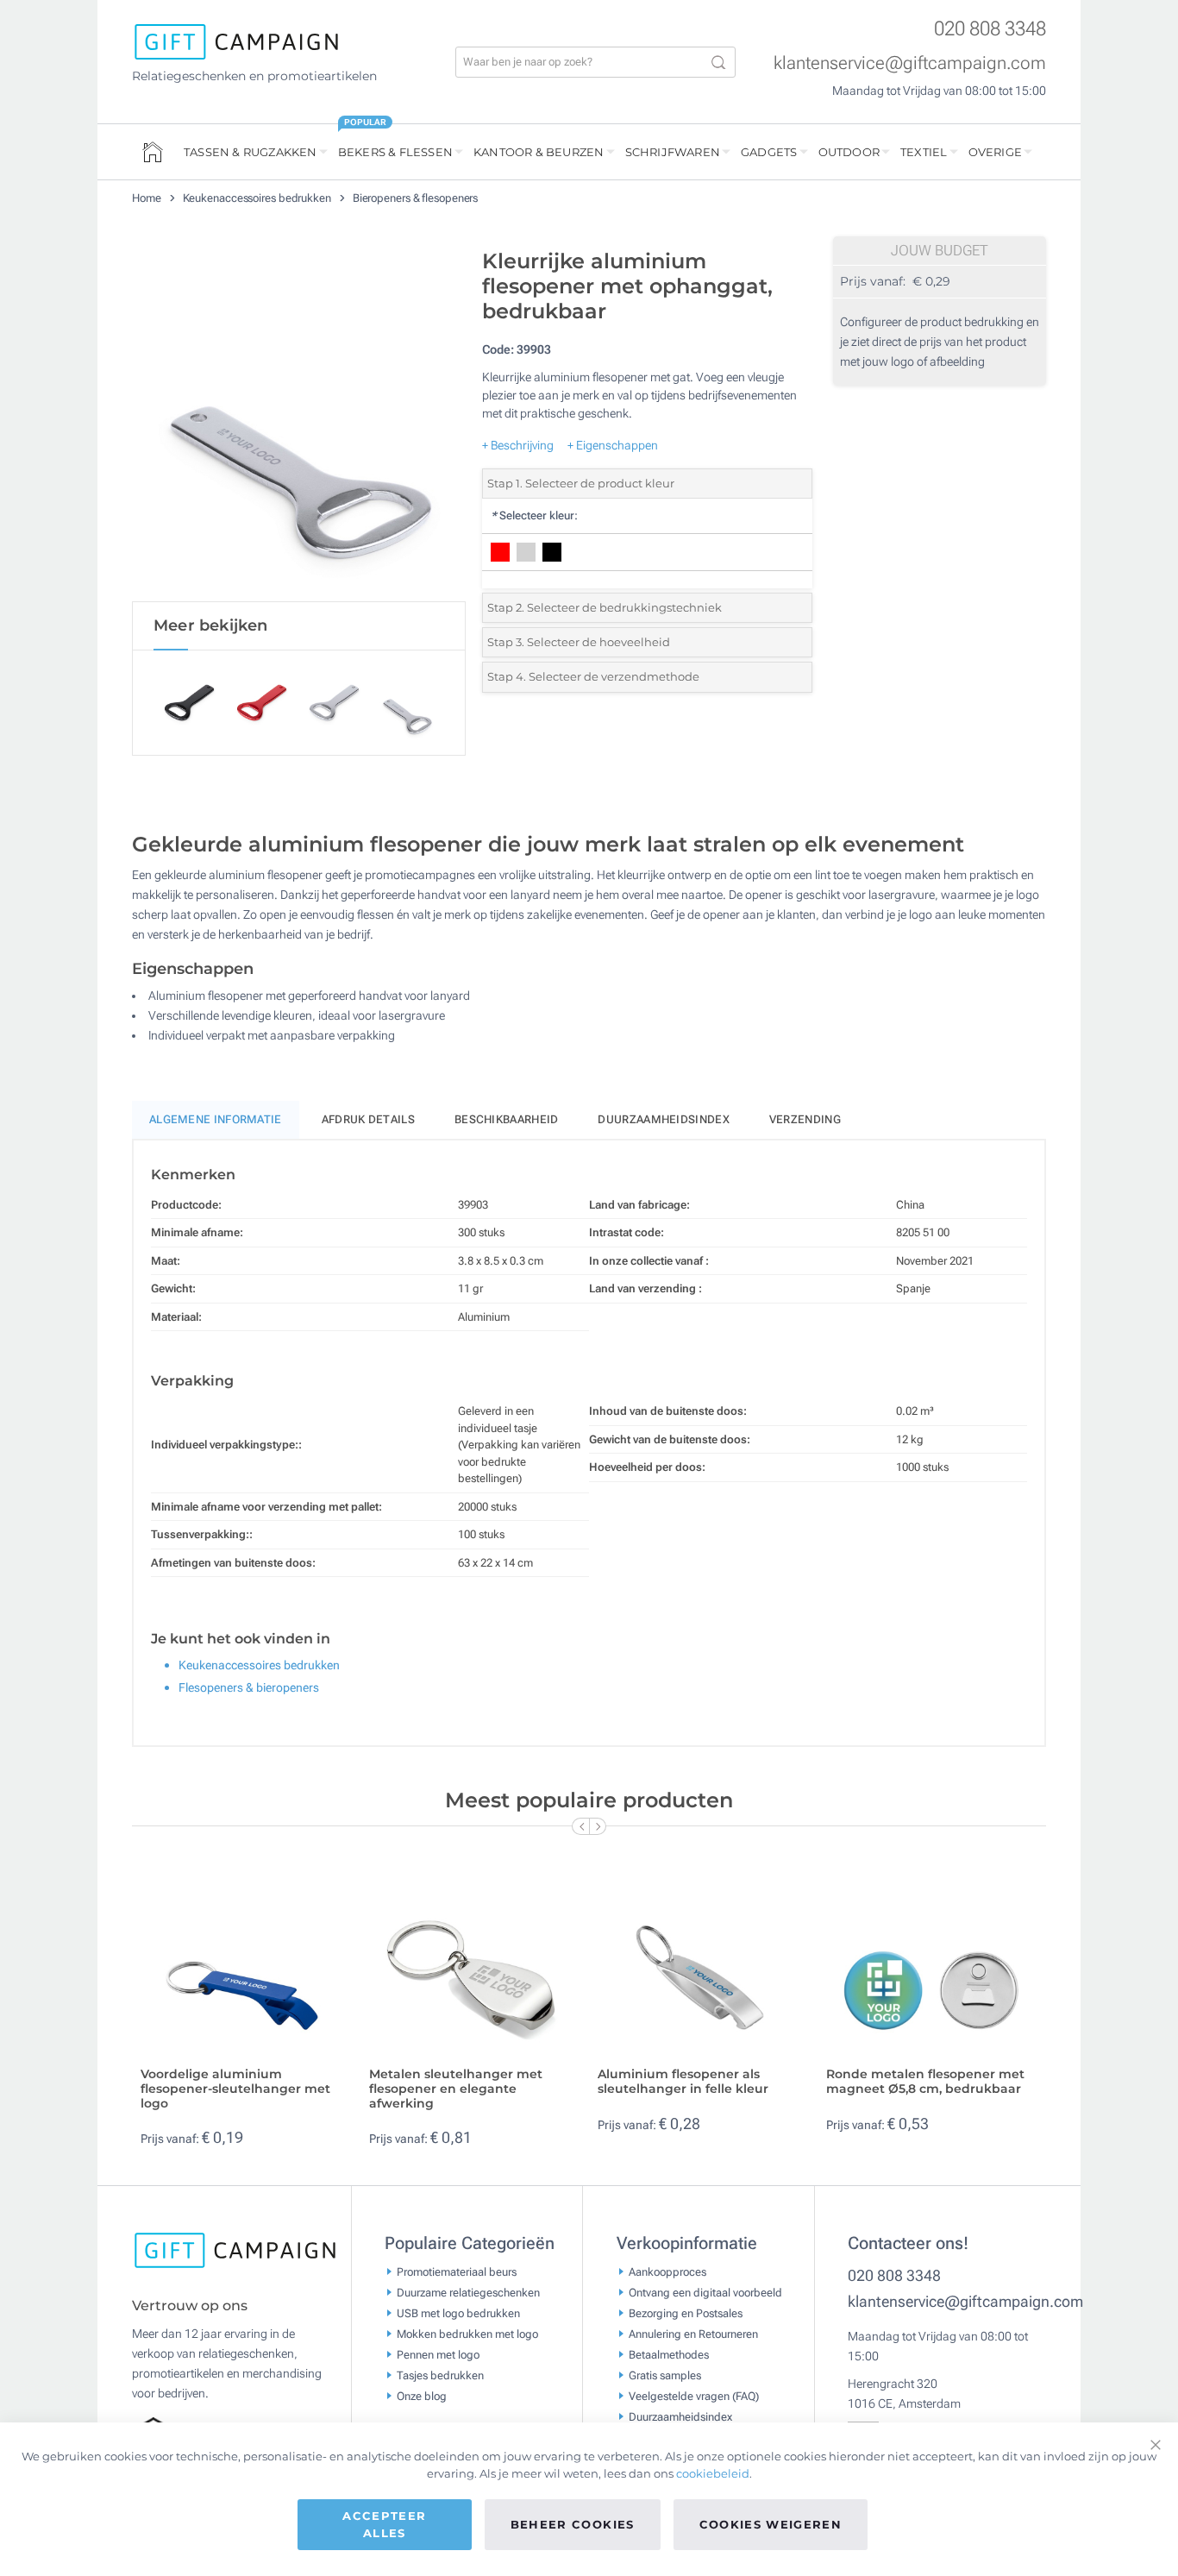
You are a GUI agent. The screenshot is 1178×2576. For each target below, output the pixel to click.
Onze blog (422, 2395)
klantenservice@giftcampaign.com (910, 63)
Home (148, 198)
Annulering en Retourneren (693, 2333)
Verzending (805, 1119)
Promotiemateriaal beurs (457, 2271)
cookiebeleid (713, 2473)
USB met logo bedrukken (458, 2312)
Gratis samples (665, 2375)
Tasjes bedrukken (440, 2375)
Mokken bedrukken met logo (467, 2333)
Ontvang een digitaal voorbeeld (705, 2292)
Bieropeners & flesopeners (416, 198)
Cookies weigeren (771, 2524)
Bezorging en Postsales (686, 2312)
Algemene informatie (216, 1119)
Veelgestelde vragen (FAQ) (694, 2395)
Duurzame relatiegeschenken (468, 2292)
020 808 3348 (990, 29)
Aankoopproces (667, 2271)
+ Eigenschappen (613, 445)
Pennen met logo (438, 2354)
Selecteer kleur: (534, 515)
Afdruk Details (368, 1119)
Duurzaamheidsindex (663, 1119)
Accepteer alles (384, 2524)
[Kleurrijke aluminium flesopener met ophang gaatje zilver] (298, 421)
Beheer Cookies (573, 2524)
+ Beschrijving (518, 445)
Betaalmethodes (669, 2354)
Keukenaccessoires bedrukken (258, 198)
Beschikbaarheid (507, 1119)
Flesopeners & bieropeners (249, 1687)
